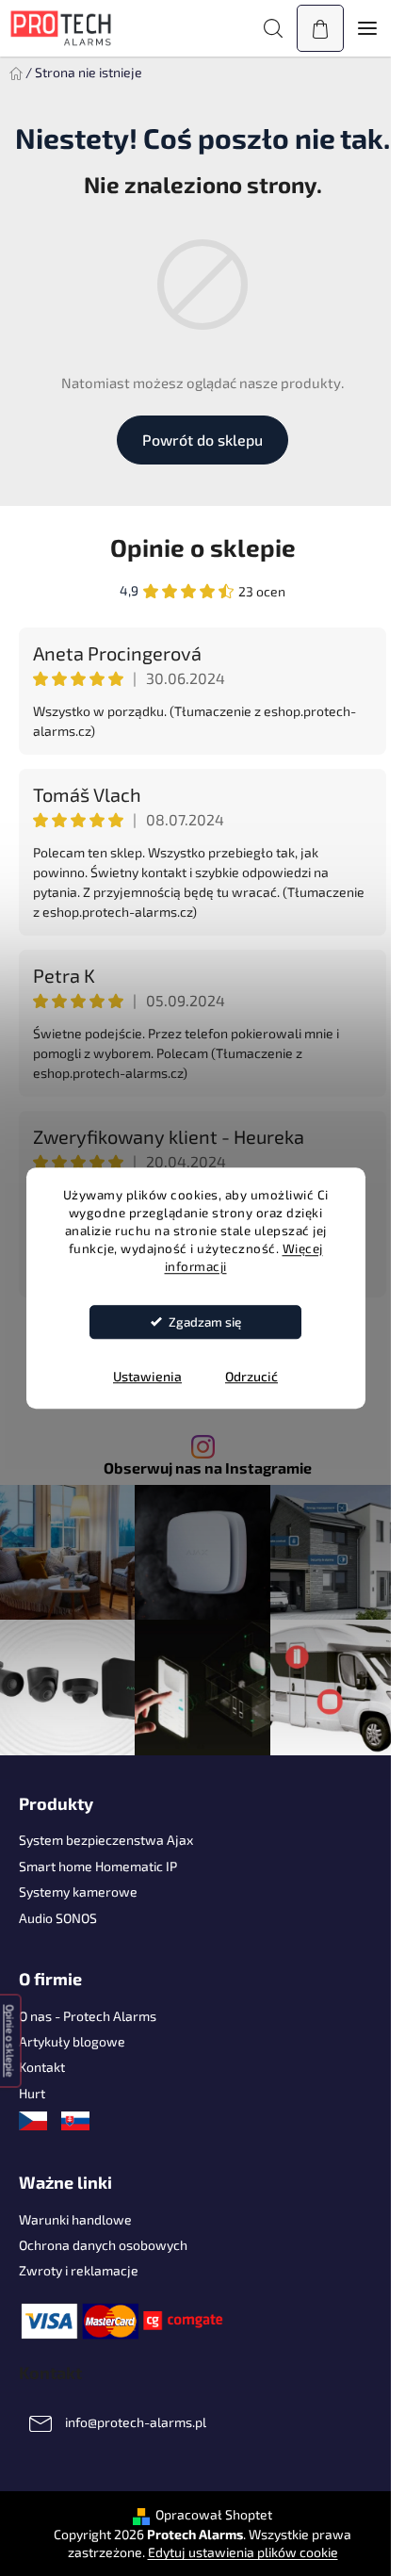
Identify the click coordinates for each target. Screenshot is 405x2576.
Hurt (32, 2093)
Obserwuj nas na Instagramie (208, 1468)
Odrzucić (251, 1376)
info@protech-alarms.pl (136, 2423)
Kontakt (42, 2067)
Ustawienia (147, 1376)
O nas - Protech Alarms (88, 2016)
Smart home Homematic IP (98, 1866)
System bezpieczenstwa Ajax (106, 1840)
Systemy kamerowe (78, 1891)
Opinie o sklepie (203, 547)
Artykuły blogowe (72, 2041)
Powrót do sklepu (202, 440)
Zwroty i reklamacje (79, 2270)
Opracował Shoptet (214, 2514)
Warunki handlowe (75, 2219)
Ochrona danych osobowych (103, 2245)
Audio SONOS (58, 1918)
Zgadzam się (205, 1322)
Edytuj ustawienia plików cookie (243, 2552)
